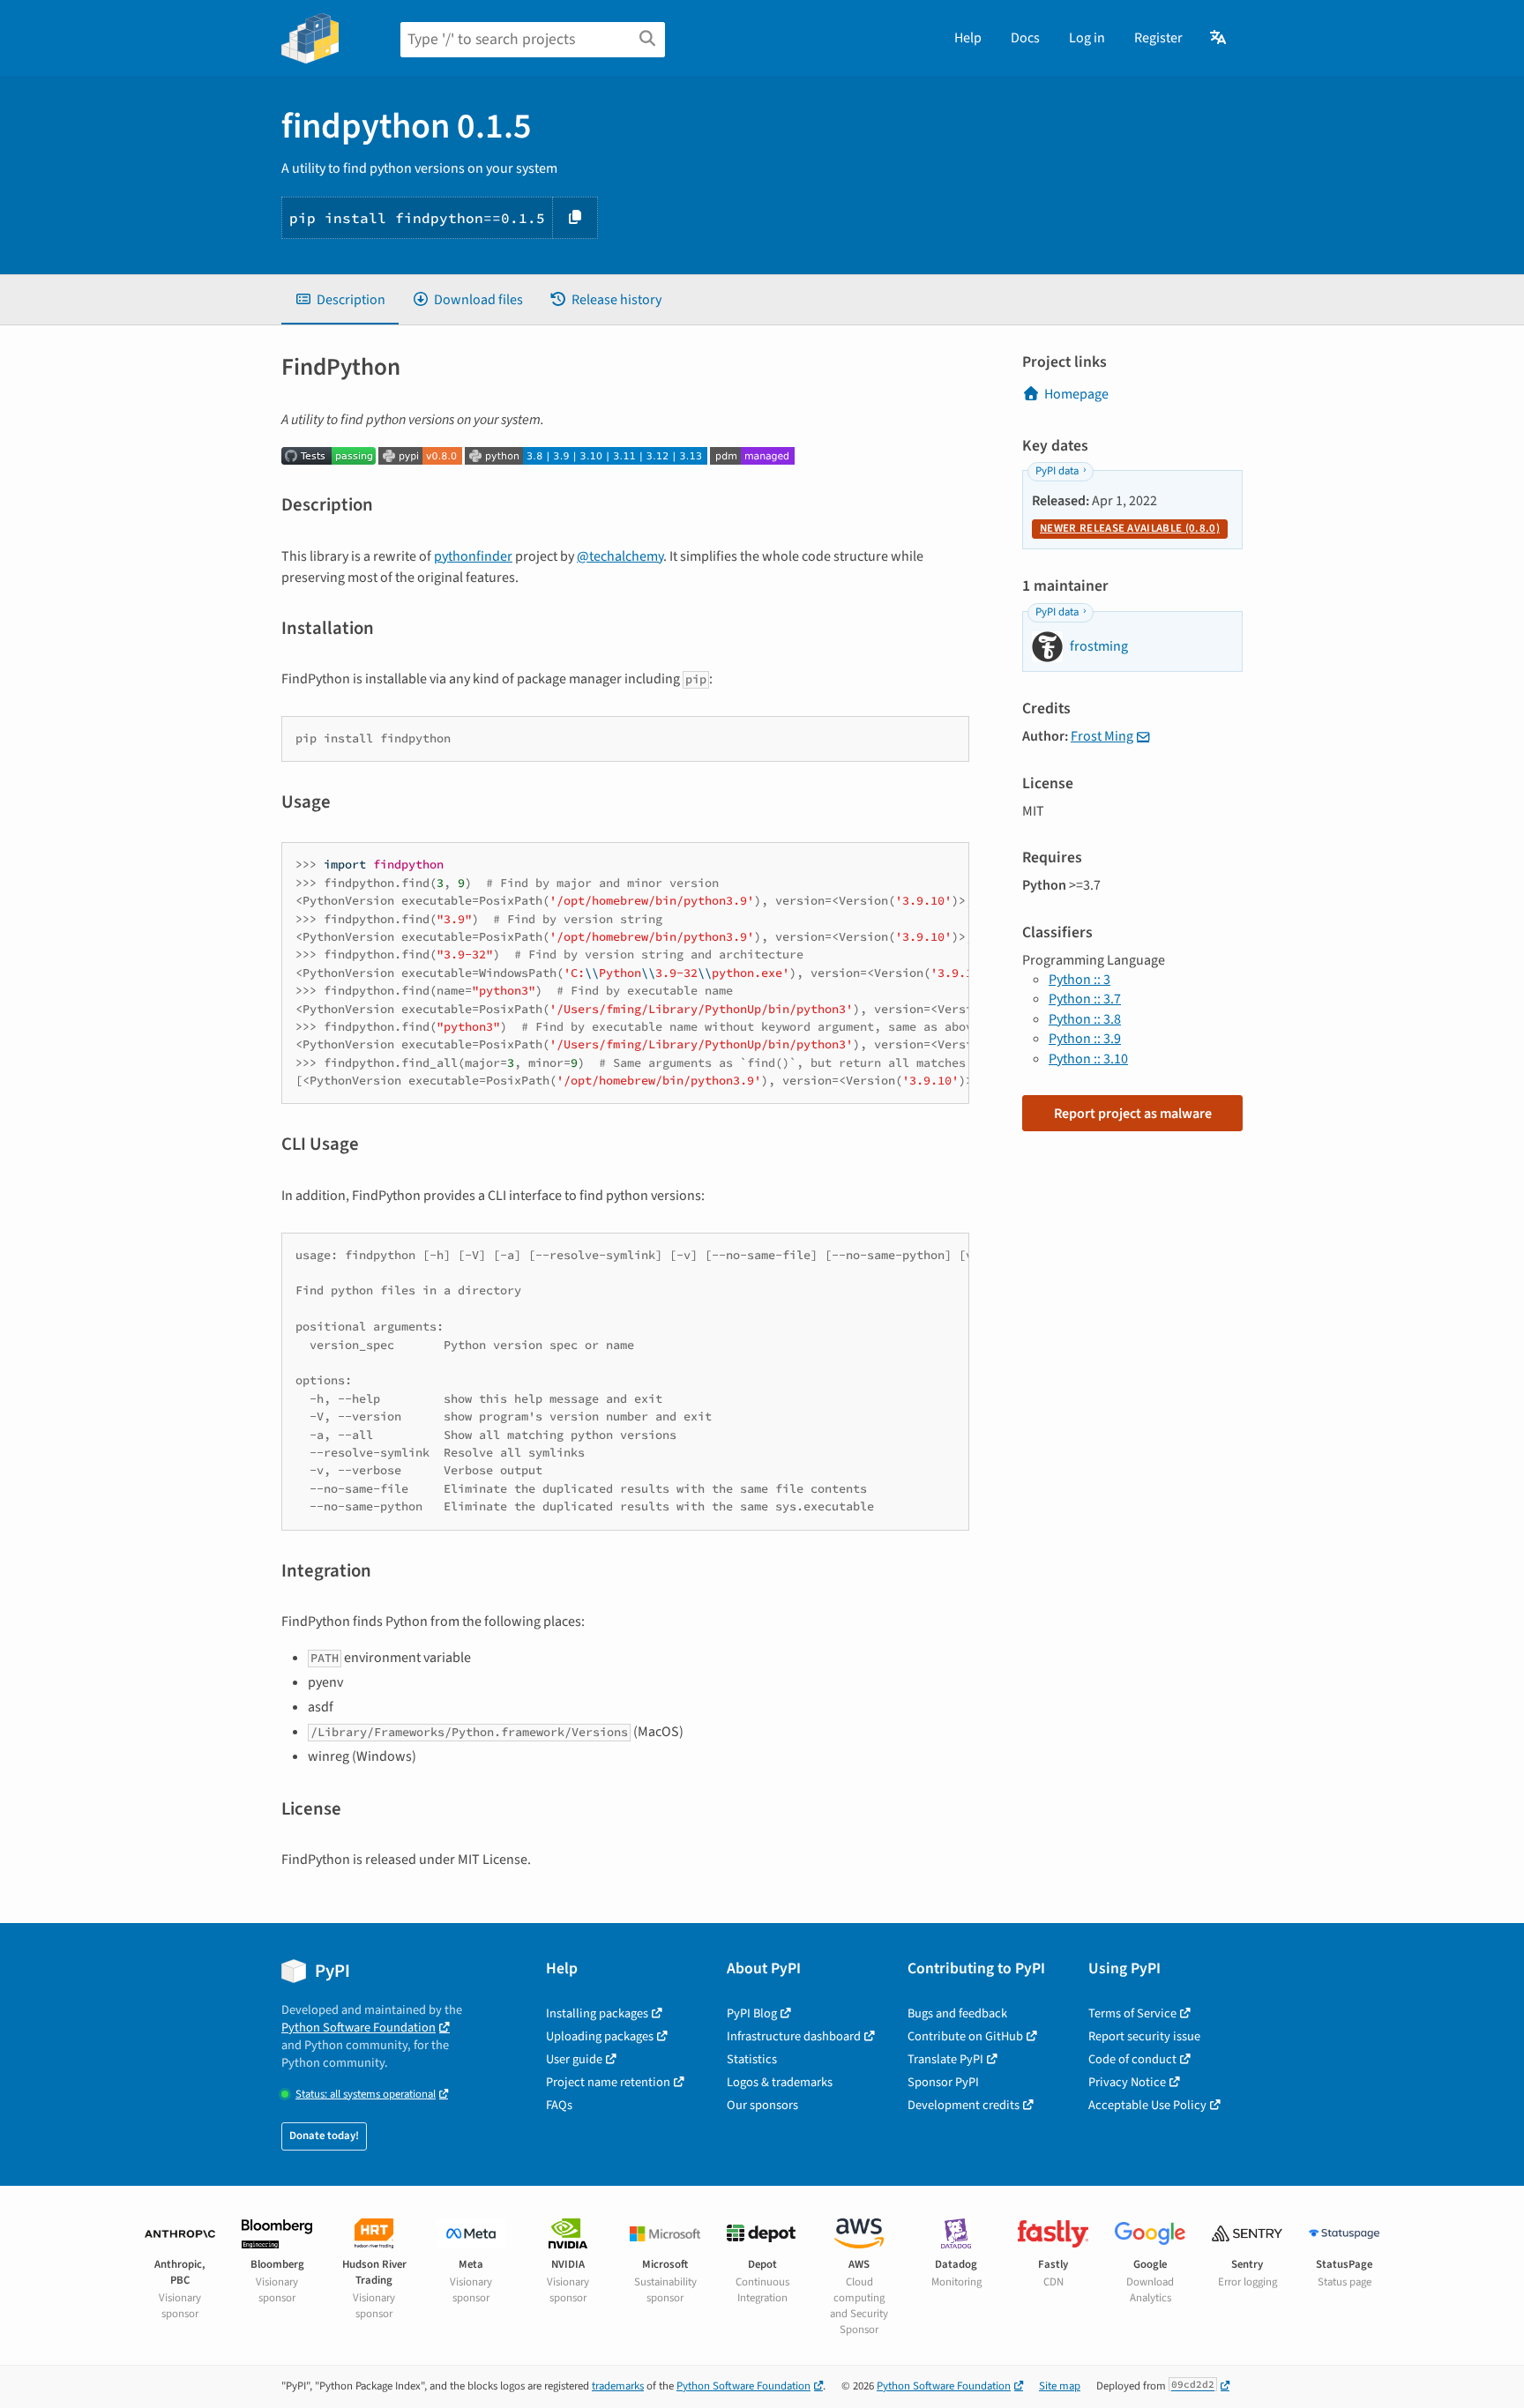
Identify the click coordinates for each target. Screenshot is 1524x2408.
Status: (366, 2095)
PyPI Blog (752, 2013)
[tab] (340, 300)
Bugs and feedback (957, 2013)
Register (1158, 38)
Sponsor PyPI (943, 2082)
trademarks (618, 2386)
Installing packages (597, 2013)
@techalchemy (620, 556)
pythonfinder (473, 556)
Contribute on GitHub (965, 2036)
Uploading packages (600, 2036)
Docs (1025, 38)
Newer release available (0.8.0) (1130, 528)
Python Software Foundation (359, 2028)
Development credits (964, 2105)
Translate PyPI (945, 2059)
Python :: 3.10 (1088, 1059)
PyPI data (1057, 471)
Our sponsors (762, 2105)
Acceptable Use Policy (1147, 2105)
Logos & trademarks (780, 2082)
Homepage (1076, 394)
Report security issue (1144, 2036)
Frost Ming (1102, 736)
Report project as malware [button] (1133, 1114)
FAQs (559, 2105)
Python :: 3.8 (1085, 1019)
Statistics (752, 2059)
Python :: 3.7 (1085, 999)
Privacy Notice (1127, 2082)
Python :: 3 (1079, 980)
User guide (574, 2059)
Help (968, 38)
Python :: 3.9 (1085, 1039)
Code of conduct (1132, 2059)
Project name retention (608, 2082)
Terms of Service (1132, 2013)
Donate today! (324, 2136)
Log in (1087, 38)
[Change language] (1219, 38)
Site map (1060, 2386)
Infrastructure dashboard (794, 2036)
